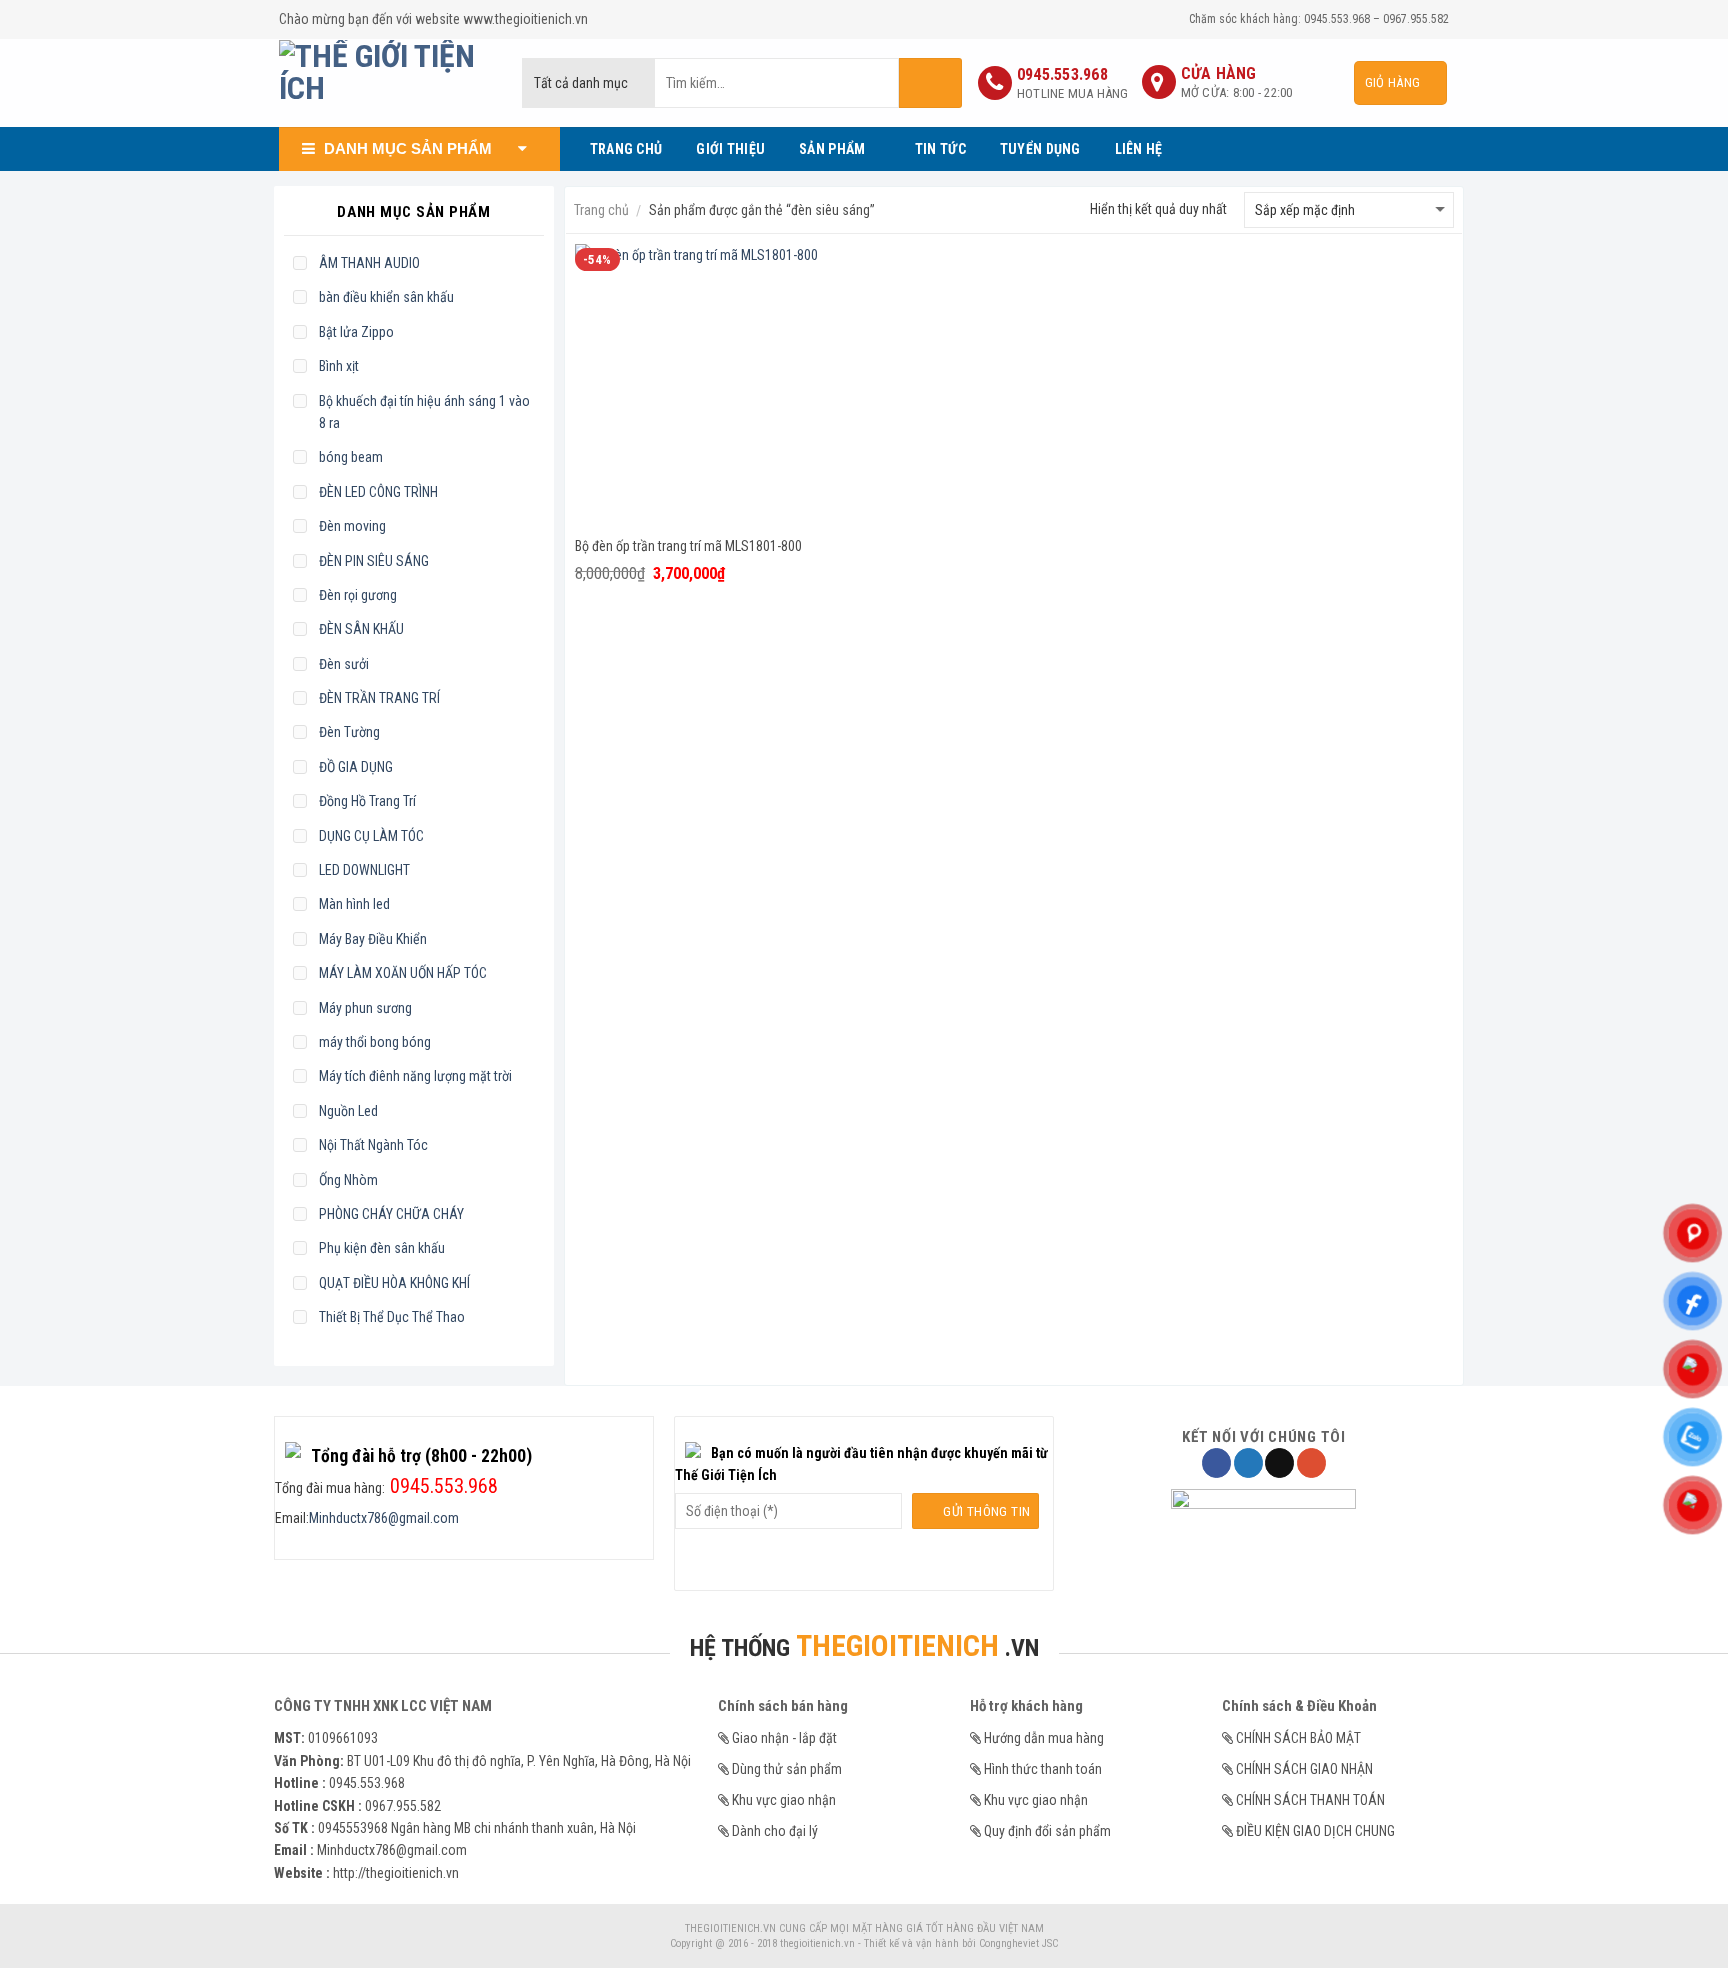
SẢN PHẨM (832, 149)
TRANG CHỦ (626, 149)
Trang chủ (601, 210)
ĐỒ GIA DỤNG (356, 767)
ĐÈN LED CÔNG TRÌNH (378, 492)
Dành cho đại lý (775, 1831)
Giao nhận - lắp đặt (784, 1738)
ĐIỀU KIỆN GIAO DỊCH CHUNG (1315, 1831)
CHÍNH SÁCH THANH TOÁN (1310, 1800)
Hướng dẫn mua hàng (1044, 1738)
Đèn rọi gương (358, 595)
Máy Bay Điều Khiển (373, 939)
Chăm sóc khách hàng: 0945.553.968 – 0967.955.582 (1319, 19)
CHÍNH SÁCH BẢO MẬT (1298, 1738)
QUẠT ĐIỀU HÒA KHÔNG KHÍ (394, 1283)
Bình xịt (339, 366)
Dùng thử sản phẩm (787, 1769)
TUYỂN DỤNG (1040, 149)
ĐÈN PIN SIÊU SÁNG (374, 561)
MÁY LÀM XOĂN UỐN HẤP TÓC (403, 973)
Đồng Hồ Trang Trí (367, 801)
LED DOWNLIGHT (364, 870)
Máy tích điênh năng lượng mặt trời (415, 1076)
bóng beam (351, 457)
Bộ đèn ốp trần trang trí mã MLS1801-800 (688, 546)
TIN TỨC (940, 149)
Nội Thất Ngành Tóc (373, 1145)
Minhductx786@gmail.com (384, 1518)
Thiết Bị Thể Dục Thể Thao (392, 1317)
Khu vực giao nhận (784, 1800)
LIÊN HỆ (1139, 149)
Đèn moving (352, 526)
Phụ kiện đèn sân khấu (382, 1248)
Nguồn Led (348, 1111)
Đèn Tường (349, 732)
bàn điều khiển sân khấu (386, 297)
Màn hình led (354, 904)
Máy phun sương (365, 1008)
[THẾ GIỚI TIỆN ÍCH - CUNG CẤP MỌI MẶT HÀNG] (385, 83)
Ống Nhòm (348, 1180)
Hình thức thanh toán (1043, 1769)
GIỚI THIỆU (730, 149)
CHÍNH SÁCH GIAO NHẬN (1304, 1769)
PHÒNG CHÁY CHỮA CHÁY (391, 1214)
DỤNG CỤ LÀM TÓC (371, 836)
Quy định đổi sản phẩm (1047, 1831)
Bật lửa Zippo (356, 332)
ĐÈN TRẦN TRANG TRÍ (379, 698)
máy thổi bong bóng (375, 1042)
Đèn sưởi (344, 664)
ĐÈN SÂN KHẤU (361, 629)
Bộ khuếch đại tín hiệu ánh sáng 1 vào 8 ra (424, 412)
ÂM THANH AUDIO (369, 263)
